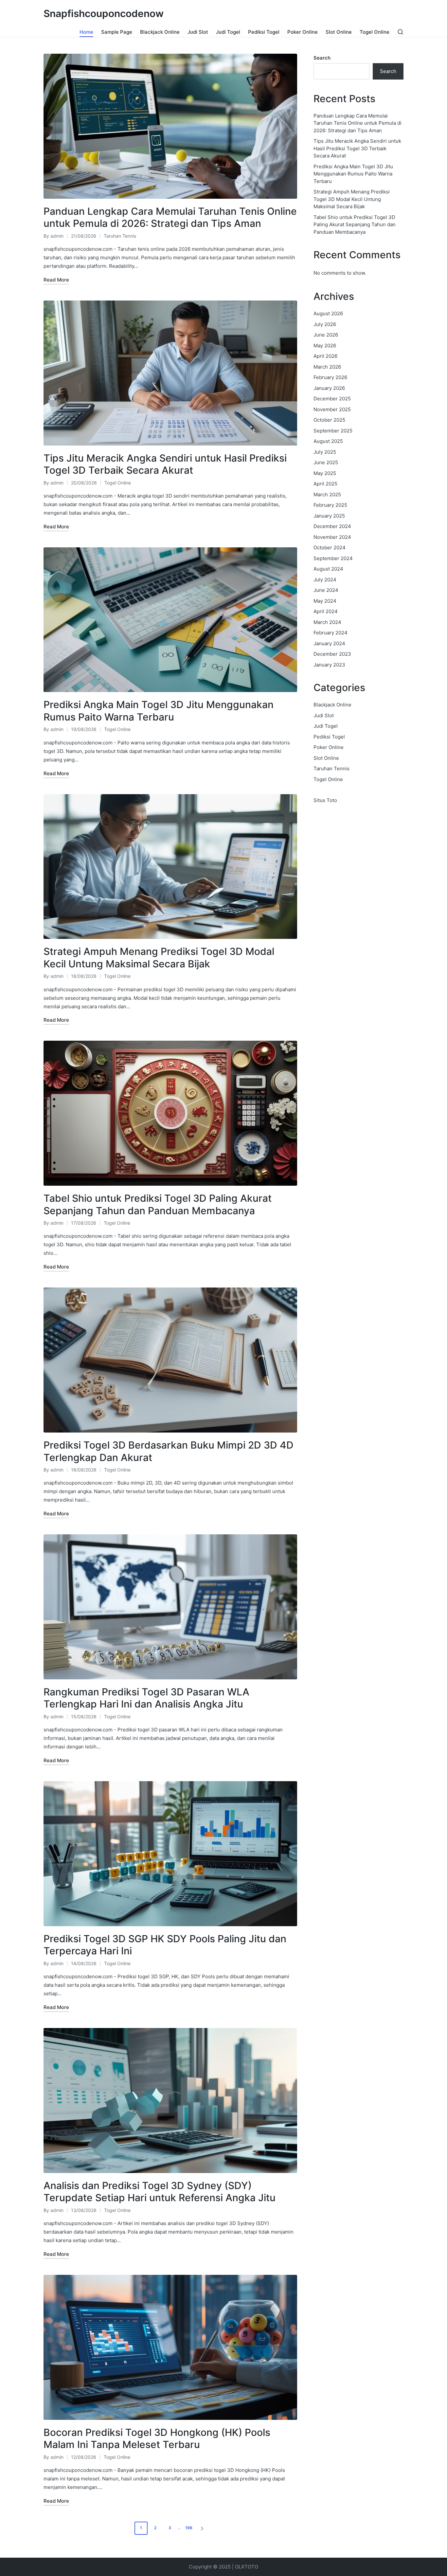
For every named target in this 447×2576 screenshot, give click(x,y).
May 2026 (325, 346)
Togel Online (118, 483)
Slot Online (326, 758)
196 (189, 2528)
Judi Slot (324, 715)
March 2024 (327, 622)
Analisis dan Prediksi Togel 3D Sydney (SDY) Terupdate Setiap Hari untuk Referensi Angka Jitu (160, 2192)
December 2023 (332, 654)
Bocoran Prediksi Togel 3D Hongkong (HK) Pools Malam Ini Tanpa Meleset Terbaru (157, 2439)
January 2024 (329, 643)
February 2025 (330, 505)
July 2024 (325, 580)
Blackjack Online (332, 705)
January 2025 (329, 516)
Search (322, 58)
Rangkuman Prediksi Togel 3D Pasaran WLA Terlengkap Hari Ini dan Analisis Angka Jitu (146, 1698)
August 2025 (328, 441)
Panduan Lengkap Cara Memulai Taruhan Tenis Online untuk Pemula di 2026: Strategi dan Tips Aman (170, 217)
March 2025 (327, 494)
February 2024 (331, 633)
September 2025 (333, 431)
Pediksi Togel (329, 737)
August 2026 (328, 313)
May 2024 (325, 601)
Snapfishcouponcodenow (104, 14)
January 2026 (329, 388)
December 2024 (332, 526)
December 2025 (332, 399)
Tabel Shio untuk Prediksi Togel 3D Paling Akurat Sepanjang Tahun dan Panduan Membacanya (158, 1204)
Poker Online (329, 747)
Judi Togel (326, 726)
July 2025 (325, 452)
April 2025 (325, 484)
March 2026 (327, 367)
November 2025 (332, 409)
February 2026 (330, 377)
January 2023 (329, 665)
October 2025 (329, 420)
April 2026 (325, 356)
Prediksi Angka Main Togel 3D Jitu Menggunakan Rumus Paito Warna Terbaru (159, 711)
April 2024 (326, 611)
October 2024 (330, 548)
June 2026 (326, 335)
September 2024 (333, 558)
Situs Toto (325, 800)
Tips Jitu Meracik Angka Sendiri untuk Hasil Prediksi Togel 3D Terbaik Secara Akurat (165, 464)
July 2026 (325, 324)
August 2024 (328, 569)
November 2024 (332, 537)
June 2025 (326, 462)
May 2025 (325, 473)
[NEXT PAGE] (202, 2528)
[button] (203, 2528)
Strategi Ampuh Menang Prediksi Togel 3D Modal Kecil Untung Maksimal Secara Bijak (159, 958)
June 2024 (326, 590)
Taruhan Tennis (120, 236)
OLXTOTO (247, 2567)
